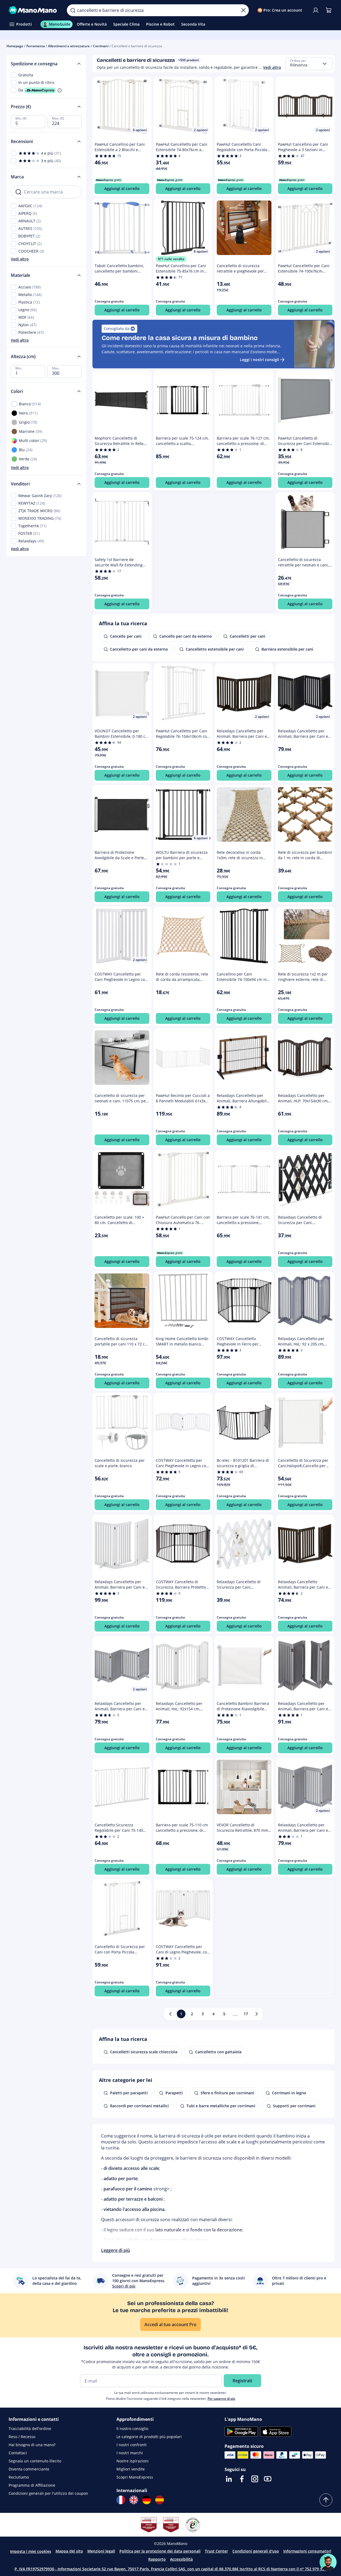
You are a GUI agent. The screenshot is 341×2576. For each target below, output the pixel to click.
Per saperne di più (221, 2399)
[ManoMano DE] (147, 2500)
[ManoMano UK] (134, 2500)
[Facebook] (242, 2479)
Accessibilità (181, 2559)
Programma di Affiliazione (32, 2485)
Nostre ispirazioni (132, 2461)
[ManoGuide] (328, 2562)
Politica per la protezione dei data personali (160, 2551)
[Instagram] (255, 2479)
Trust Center (216, 2551)
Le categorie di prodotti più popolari (149, 2437)
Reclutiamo (19, 2477)
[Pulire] (243, 10)
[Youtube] (268, 2479)
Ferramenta (36, 46)
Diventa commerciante (29, 2469)
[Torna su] (326, 2500)
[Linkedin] (229, 2479)
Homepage (15, 46)
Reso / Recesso (22, 2437)
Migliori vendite (131, 2469)
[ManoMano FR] (121, 2500)
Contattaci (18, 2453)
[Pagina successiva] (257, 2014)
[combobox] (309, 64)
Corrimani (101, 46)
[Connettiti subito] (316, 10)
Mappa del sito (69, 2551)
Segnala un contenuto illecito (35, 2461)
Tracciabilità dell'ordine (30, 2429)
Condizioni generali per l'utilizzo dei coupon (48, 2493)
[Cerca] (73, 10)
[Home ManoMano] (33, 10)
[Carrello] (329, 10)
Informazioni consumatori (307, 2551)
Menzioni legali (101, 2551)
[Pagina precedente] (170, 2014)
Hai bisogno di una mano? (32, 2445)
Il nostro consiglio (132, 2429)
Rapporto (157, 2559)
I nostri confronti (132, 2445)
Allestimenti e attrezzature (69, 46)
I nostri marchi (130, 2453)
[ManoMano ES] (160, 2500)
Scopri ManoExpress (135, 2477)
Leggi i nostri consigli (259, 360)
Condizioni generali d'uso (256, 2551)
